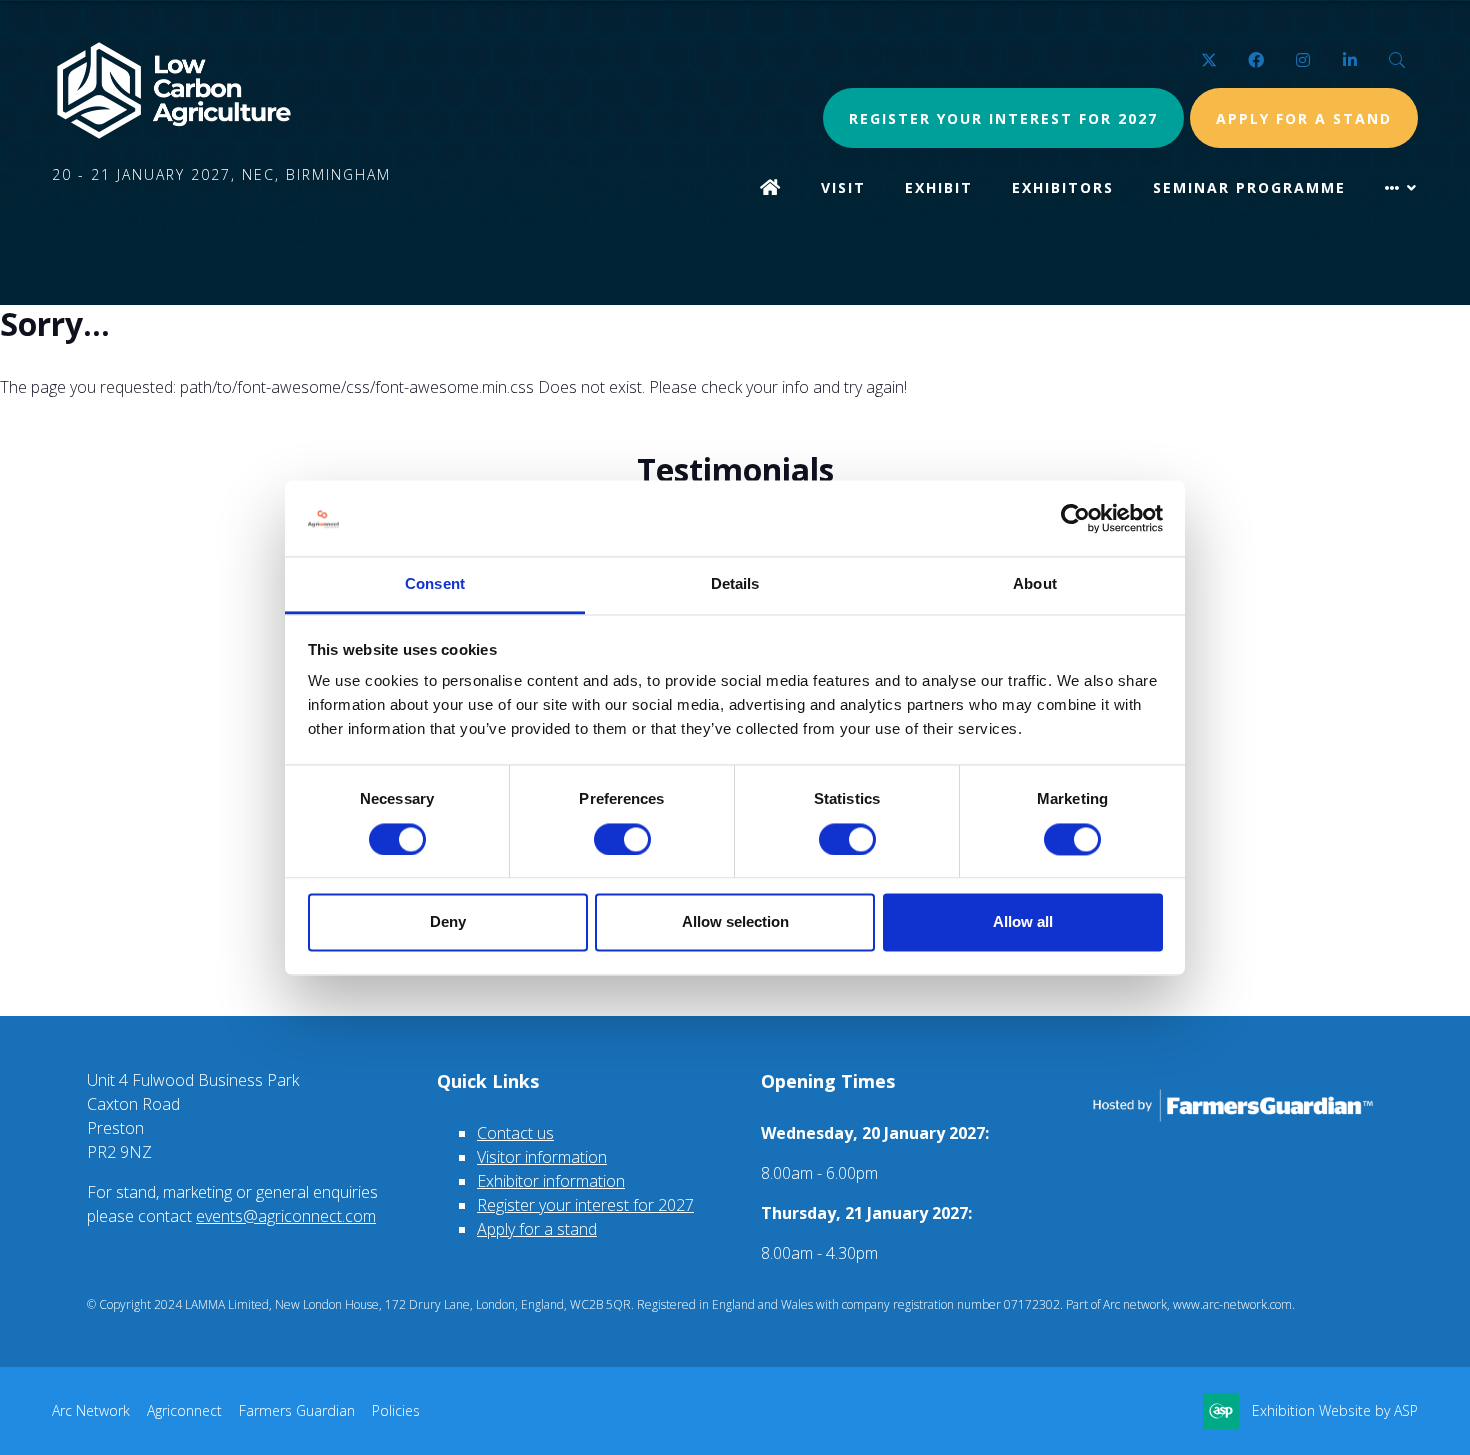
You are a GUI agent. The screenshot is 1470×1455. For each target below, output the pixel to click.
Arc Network (91, 1410)
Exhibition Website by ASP (1335, 1410)
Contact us (515, 1133)
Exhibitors (1063, 187)
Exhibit (939, 187)
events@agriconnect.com (286, 1216)
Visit (843, 187)
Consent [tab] (435, 584)
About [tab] (1035, 584)
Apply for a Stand (1304, 118)
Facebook (1255, 60)
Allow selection (735, 922)
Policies (396, 1410)
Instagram (1302, 60)
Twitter (1208, 60)
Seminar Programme (1249, 187)
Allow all (1023, 922)
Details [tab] (735, 584)
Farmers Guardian (297, 1410)
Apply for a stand (537, 1229)
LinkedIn (1349, 60)
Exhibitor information (551, 1181)
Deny (448, 922)
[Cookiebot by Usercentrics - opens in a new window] (1075, 518)
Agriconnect (184, 1410)
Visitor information (542, 1157)
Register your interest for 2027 (1003, 118)
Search (1396, 60)
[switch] (622, 839)
